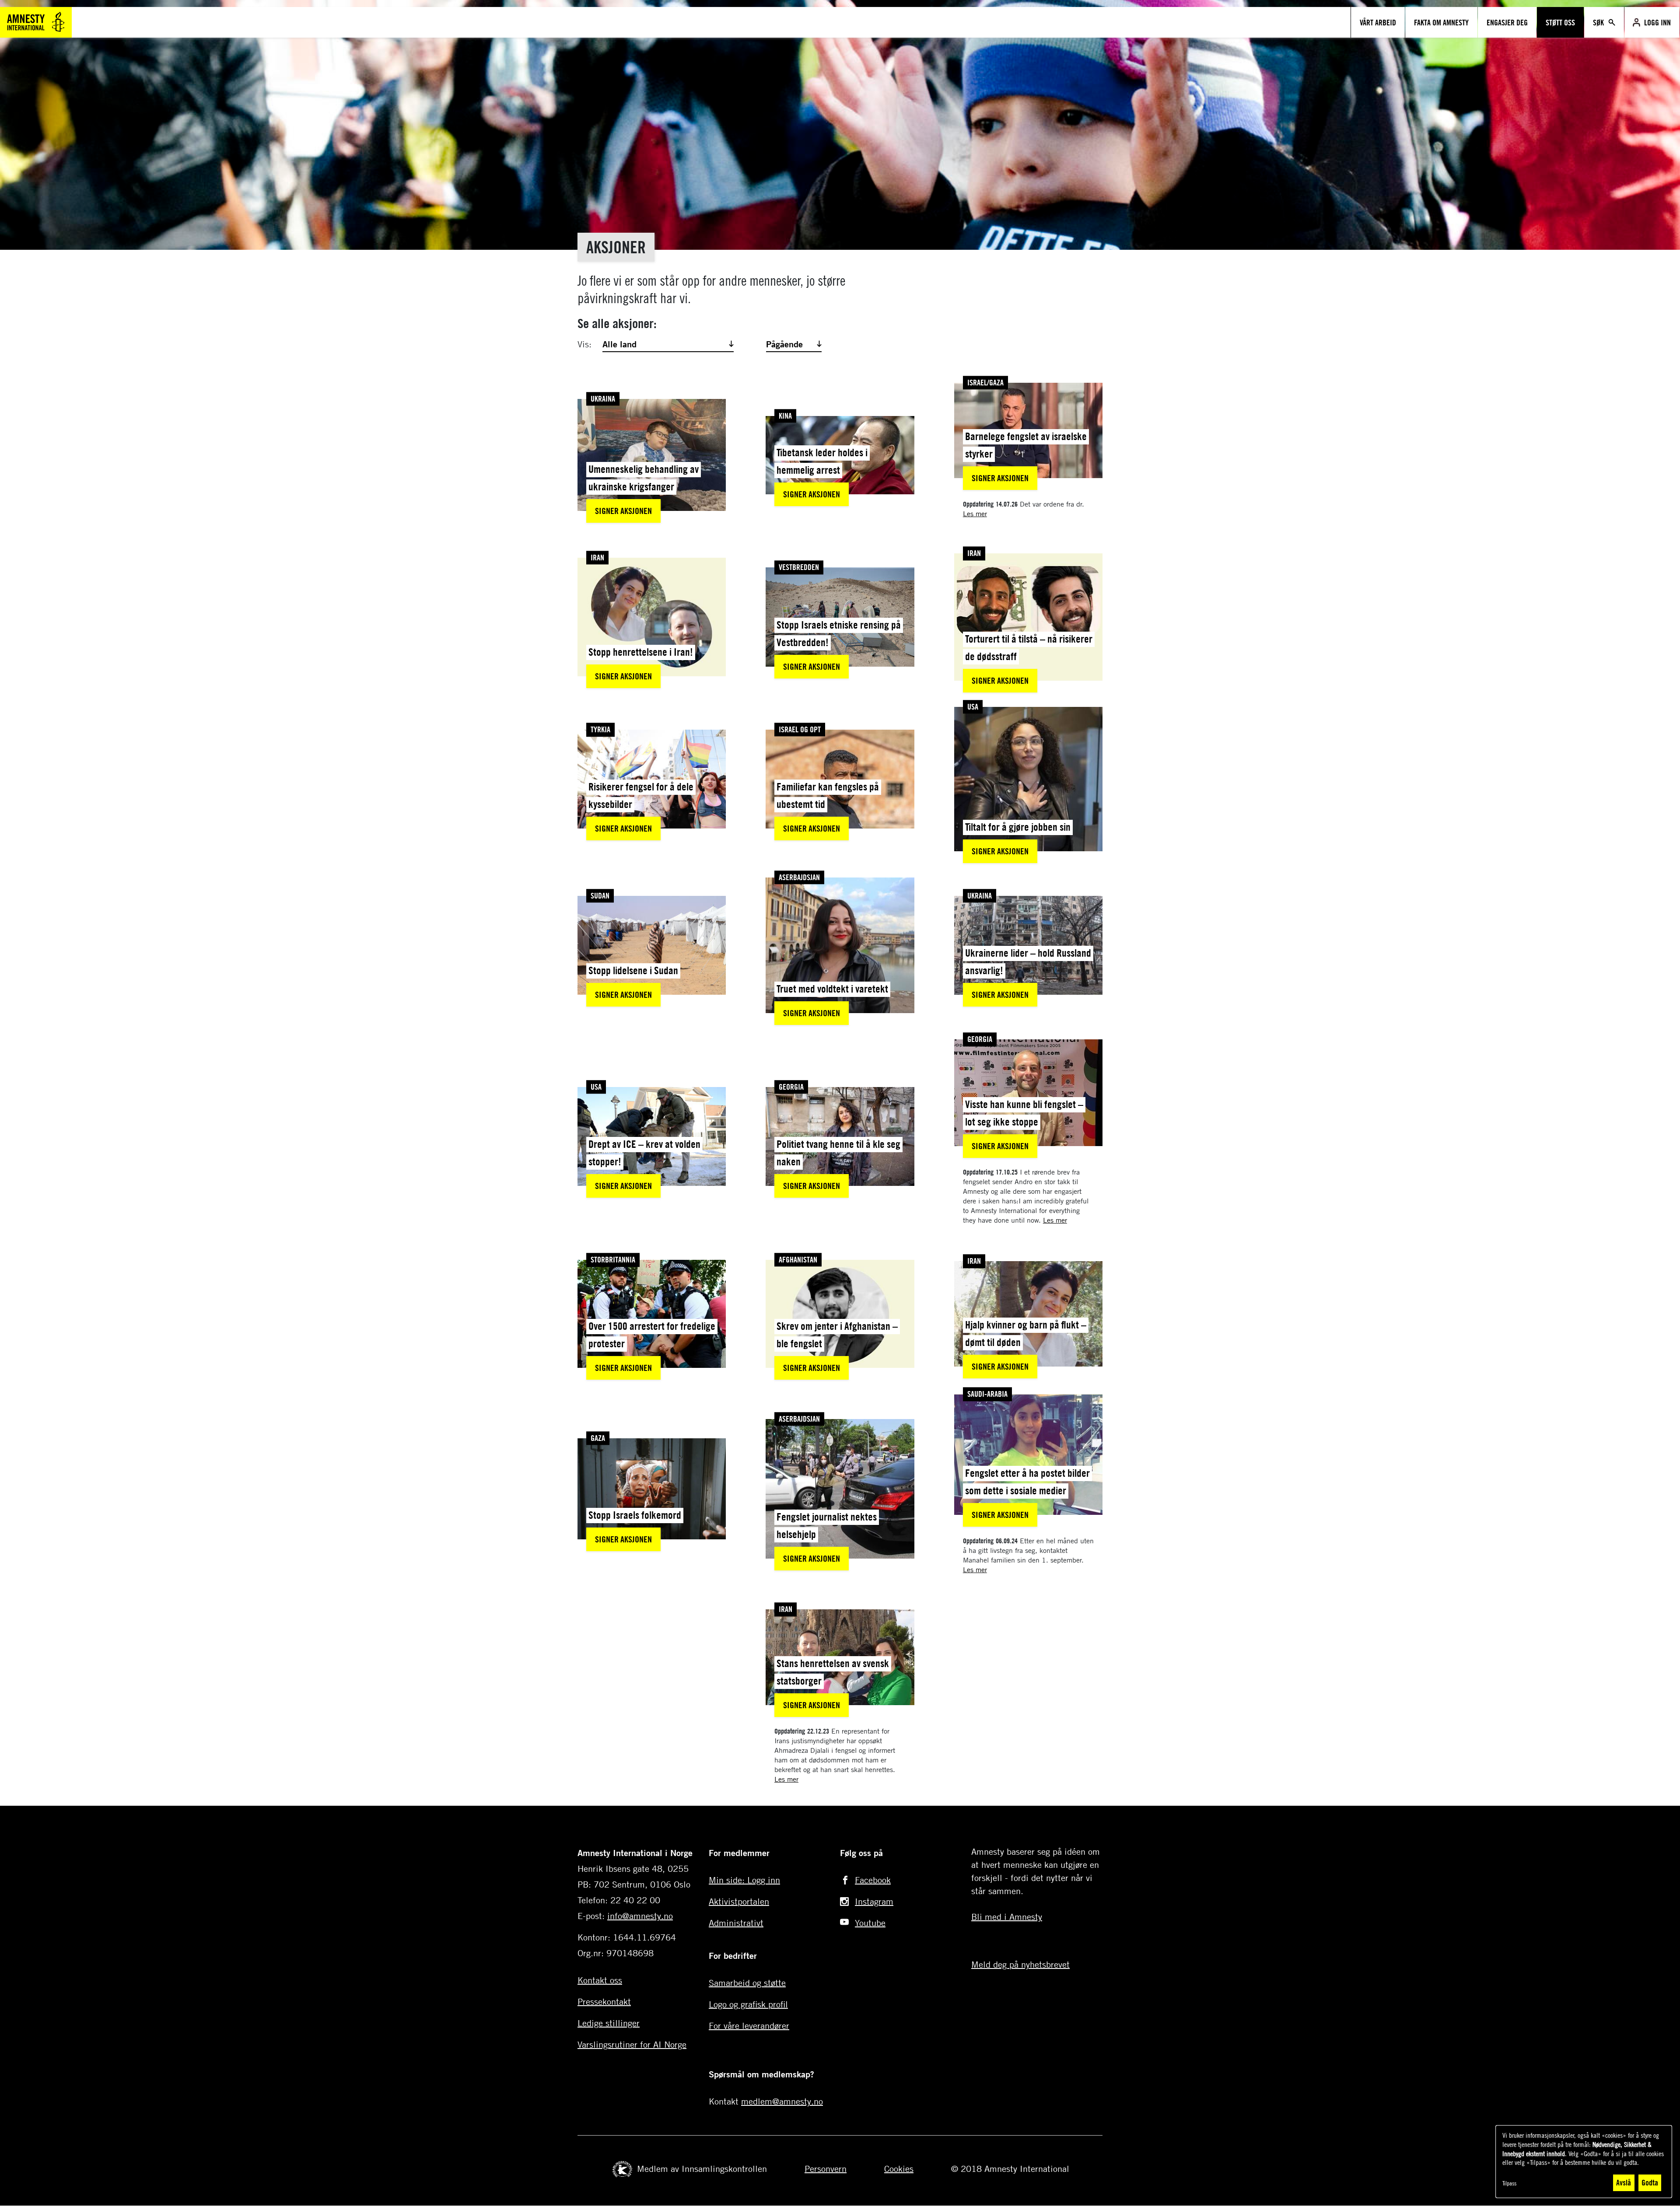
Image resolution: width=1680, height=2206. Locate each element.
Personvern (826, 2169)
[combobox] (667, 343)
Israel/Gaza (985, 382)
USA (973, 706)
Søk (1599, 22)
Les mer (975, 514)
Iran (597, 557)
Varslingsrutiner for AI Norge (632, 2044)
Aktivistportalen (739, 1901)
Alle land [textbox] (619, 344)
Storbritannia (613, 1259)
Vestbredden (799, 567)
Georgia (791, 1087)
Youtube (870, 1923)
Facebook (873, 1880)
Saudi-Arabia (987, 1394)
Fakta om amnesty (1441, 22)
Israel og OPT (800, 729)
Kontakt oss (600, 1980)
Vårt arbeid (1378, 22)
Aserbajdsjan (799, 877)
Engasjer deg (1507, 22)
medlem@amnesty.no (782, 2101)
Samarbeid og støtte (747, 1983)
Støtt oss (1560, 22)
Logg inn (1657, 22)
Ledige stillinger (609, 2023)
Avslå (1624, 2182)
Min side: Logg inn (744, 1880)
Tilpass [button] (1509, 2183)
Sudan (600, 895)
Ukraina (603, 399)
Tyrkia (600, 729)
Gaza (598, 1438)
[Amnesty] (36, 21)
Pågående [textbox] (784, 344)
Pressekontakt (604, 2001)
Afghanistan (798, 1259)
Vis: (584, 344)
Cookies (899, 2169)
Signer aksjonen (623, 511)
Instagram (874, 1901)
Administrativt (736, 1923)
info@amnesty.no (640, 1916)
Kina (785, 416)
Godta (1650, 2182)
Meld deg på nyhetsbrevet (1020, 1964)
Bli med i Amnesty (1007, 1917)
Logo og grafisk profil (748, 2004)
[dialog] (1584, 2162)
